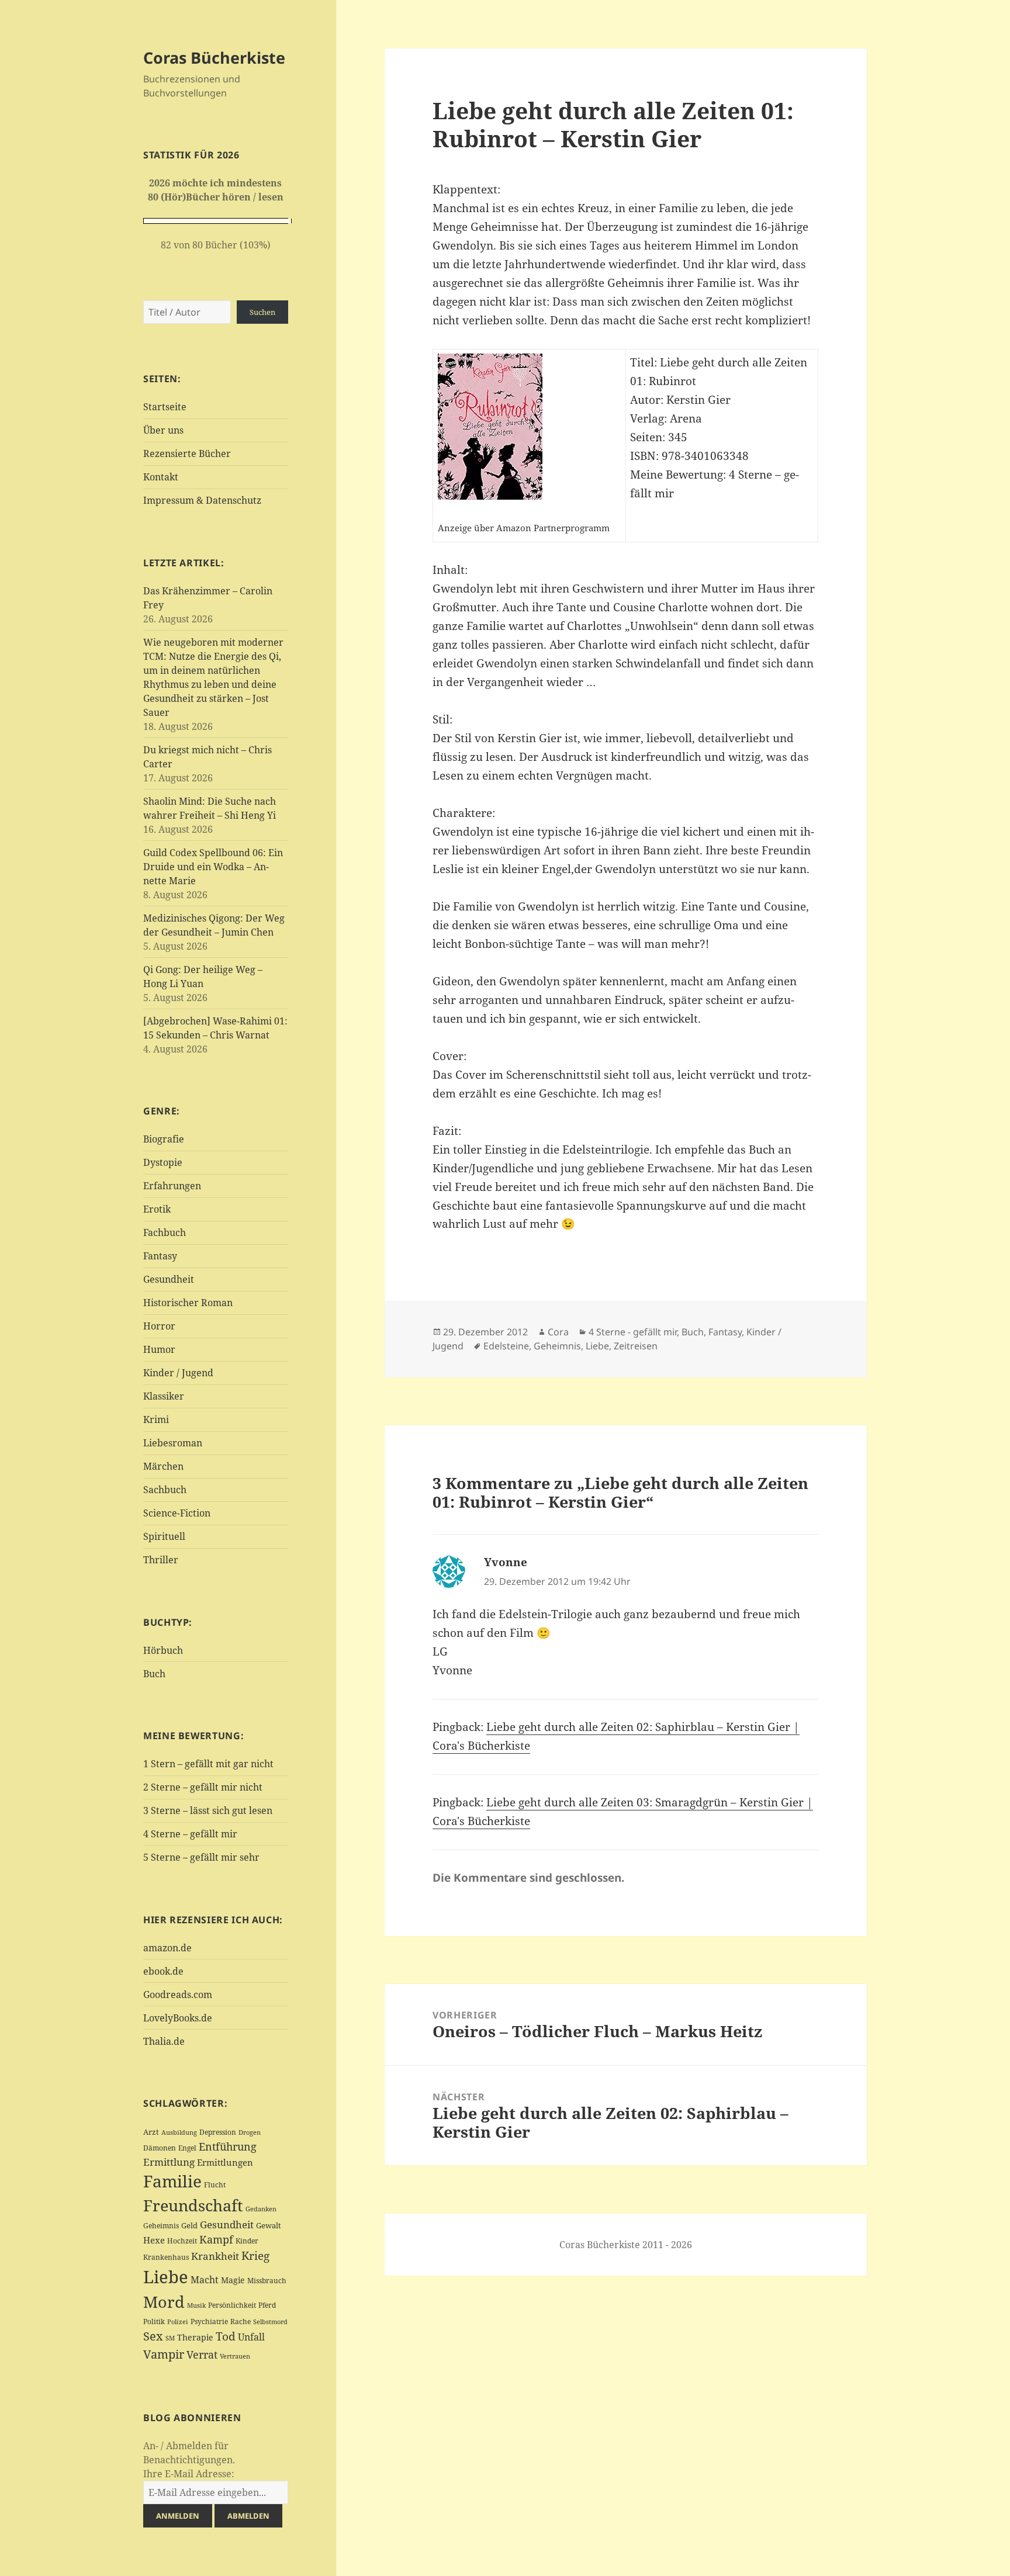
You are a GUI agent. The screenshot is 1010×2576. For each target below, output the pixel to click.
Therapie (195, 2337)
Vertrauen (235, 2356)
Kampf (216, 2239)
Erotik (157, 1209)
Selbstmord (270, 2322)
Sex (153, 2336)
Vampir (164, 2354)
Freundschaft (193, 2205)
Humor (159, 1349)
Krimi (156, 1419)
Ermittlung (169, 2162)
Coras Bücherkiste (214, 58)
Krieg (255, 2256)
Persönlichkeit (232, 2305)
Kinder (247, 2241)
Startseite (165, 407)
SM (170, 2338)
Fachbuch (165, 1232)
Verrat (202, 2355)
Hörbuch (163, 1650)
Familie (172, 2181)
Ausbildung (179, 2132)
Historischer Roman (188, 1303)
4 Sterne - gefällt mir (633, 1332)
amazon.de (167, 1948)
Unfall (251, 2337)
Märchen (163, 1466)
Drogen (250, 2132)
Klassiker (164, 1396)
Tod (226, 2336)
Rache (241, 2321)
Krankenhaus (166, 2257)
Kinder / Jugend (178, 1373)
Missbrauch (267, 2281)
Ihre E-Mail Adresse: (189, 2474)
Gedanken (261, 2209)
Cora (558, 1332)
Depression (218, 2132)
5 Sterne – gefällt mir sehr (201, 1857)
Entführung (228, 2146)
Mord (164, 2302)
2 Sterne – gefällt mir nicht (203, 1787)
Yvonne (506, 1562)
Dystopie (163, 1162)
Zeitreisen (636, 1346)
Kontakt (161, 477)
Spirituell (164, 1536)
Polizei (178, 2321)
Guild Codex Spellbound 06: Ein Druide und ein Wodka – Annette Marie (213, 867)
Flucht (215, 2185)
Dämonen (160, 2148)
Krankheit (215, 2256)
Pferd (267, 2305)
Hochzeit (182, 2241)
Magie (233, 2280)
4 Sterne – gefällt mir (190, 1834)
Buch (154, 1674)
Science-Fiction (177, 1513)
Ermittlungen (225, 2162)
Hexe (154, 2240)
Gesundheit (169, 1279)
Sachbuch (165, 1490)
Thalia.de (164, 2041)
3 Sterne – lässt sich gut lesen (208, 1810)
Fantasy (160, 1256)
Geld (189, 2225)
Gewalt (269, 2225)
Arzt (151, 2132)
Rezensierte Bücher (187, 453)
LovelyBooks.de (178, 2018)
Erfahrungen (172, 1186)
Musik (196, 2305)
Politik (154, 2321)
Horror (159, 1326)
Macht (205, 2279)
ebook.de (163, 1971)
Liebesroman (173, 1443)
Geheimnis (161, 2226)
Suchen (262, 312)
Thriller (161, 1560)
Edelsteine (506, 1346)
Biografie (164, 1139)
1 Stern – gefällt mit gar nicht (208, 1764)
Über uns (163, 430)
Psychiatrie (209, 2321)
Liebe (166, 2277)
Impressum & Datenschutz (202, 500)
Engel (187, 2148)
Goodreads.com (178, 1995)
